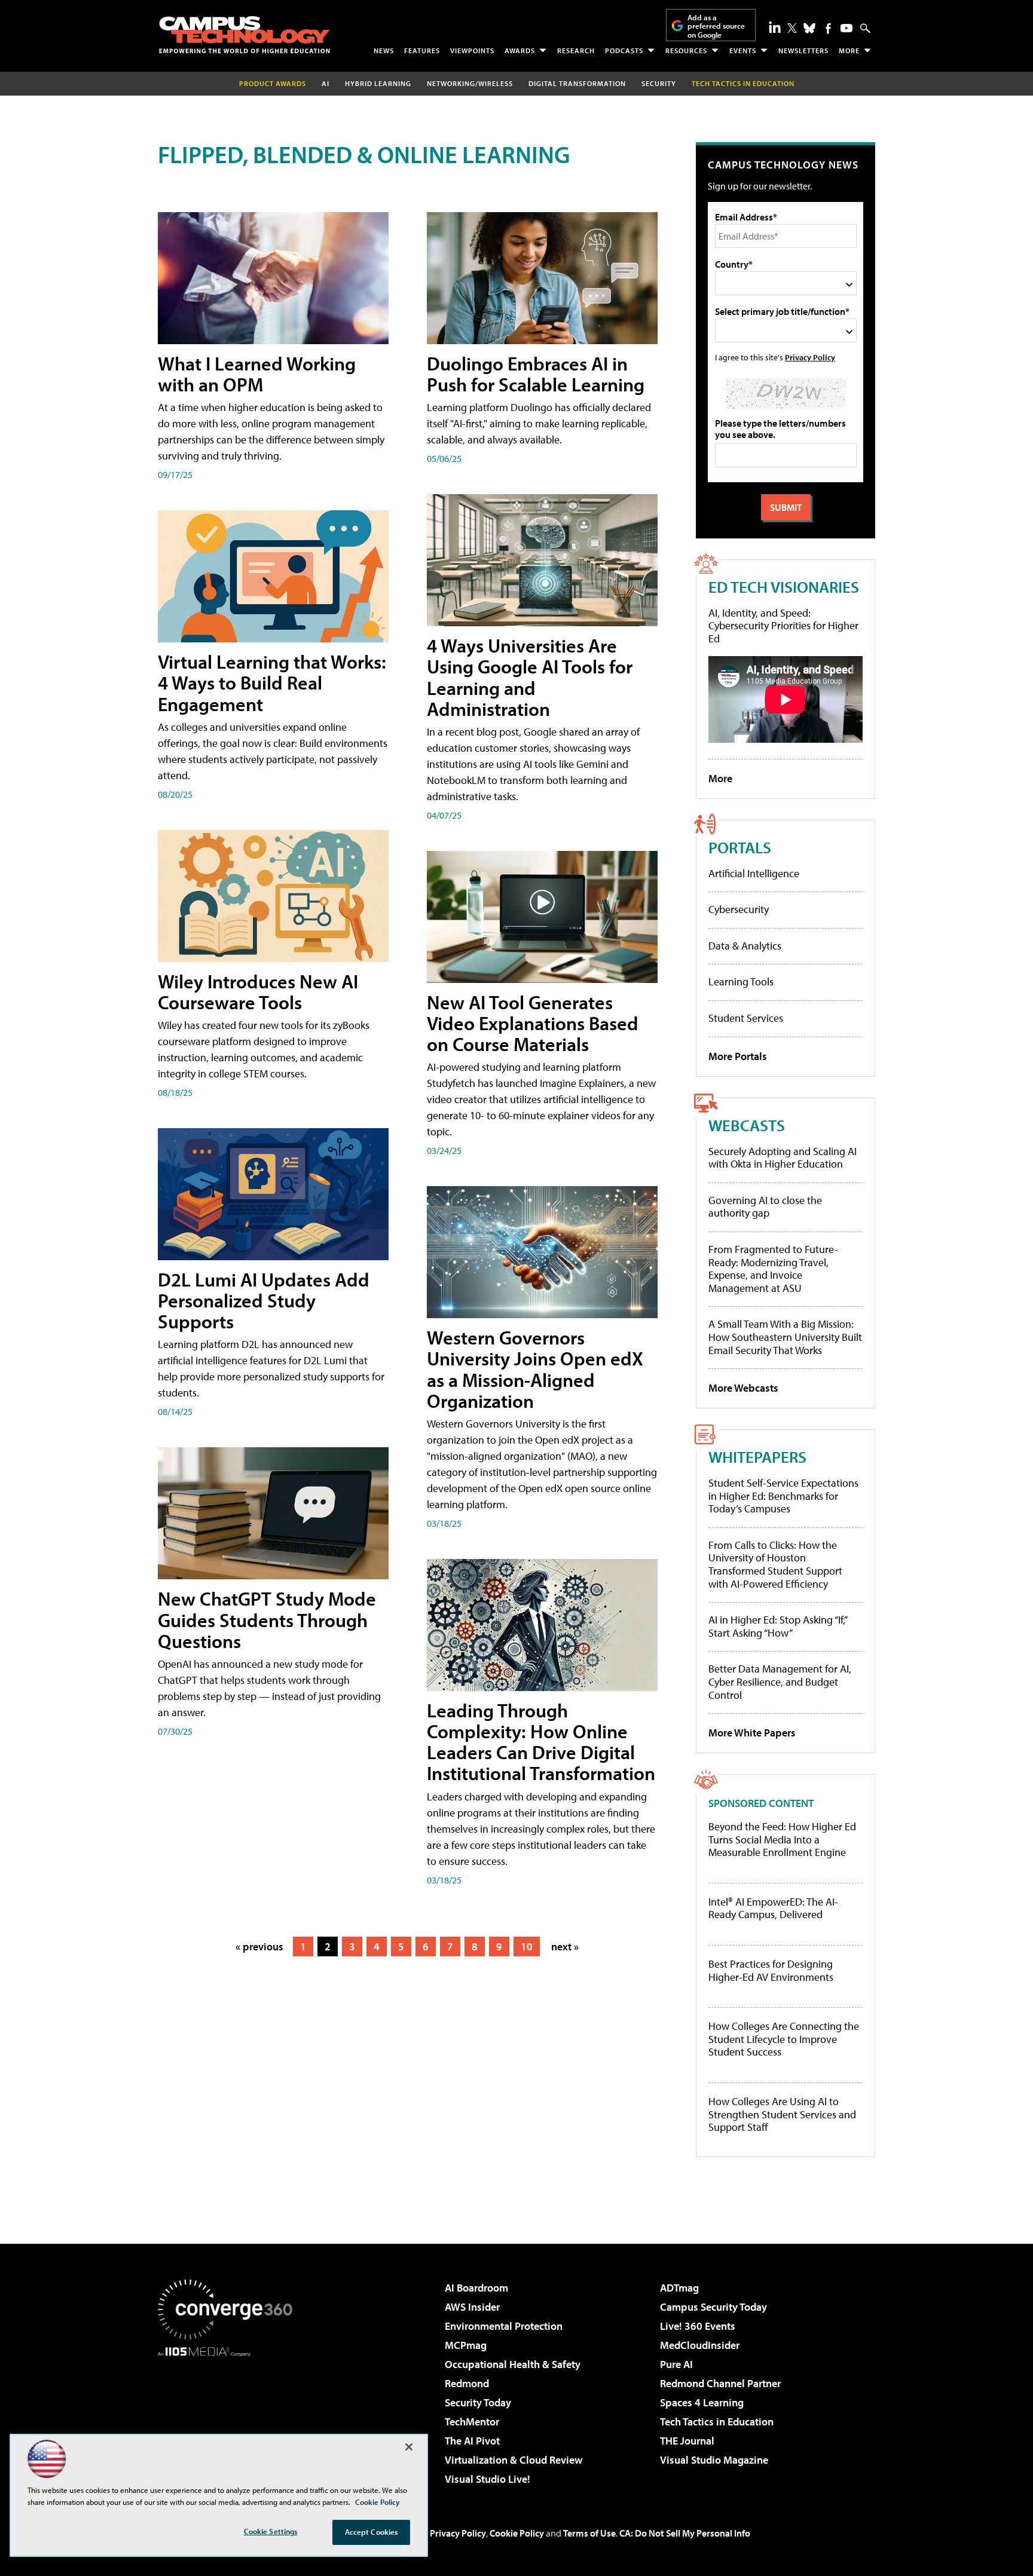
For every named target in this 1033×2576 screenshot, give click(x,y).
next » (565, 1946)
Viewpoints (472, 50)
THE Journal (687, 2441)
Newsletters (803, 50)
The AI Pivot (472, 2441)
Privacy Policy (810, 357)
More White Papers (752, 1733)
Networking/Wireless (470, 83)
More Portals (738, 1056)
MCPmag (466, 2345)
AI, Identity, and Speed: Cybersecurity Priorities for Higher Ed (783, 626)
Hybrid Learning (378, 83)
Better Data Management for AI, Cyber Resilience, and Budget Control (780, 1681)
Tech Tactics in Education (717, 2422)
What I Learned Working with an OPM (257, 374)
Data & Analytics (745, 946)
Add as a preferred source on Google (716, 26)
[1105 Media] (230, 2418)
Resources (686, 50)
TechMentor (472, 2422)
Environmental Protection (504, 2326)
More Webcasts (743, 1388)
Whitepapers (757, 1457)
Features (422, 50)
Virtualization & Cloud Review (514, 2460)
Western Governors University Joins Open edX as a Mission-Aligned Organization (535, 1369)
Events (743, 50)
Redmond (467, 2383)
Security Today (478, 2402)
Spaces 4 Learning (702, 2402)
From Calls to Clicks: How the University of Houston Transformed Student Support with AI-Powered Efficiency (775, 1564)
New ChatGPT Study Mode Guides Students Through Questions (267, 1619)
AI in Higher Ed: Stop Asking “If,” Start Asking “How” (777, 1626)
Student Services (746, 1018)
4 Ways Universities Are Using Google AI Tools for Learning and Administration (530, 677)
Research (576, 50)
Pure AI (676, 2364)
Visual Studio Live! (488, 2479)
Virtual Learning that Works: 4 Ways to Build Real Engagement (272, 682)
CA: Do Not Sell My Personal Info (685, 2533)
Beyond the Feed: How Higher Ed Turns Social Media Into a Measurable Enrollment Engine (782, 1840)
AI (326, 83)
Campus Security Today (713, 2307)
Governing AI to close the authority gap (765, 1207)
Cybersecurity (739, 909)
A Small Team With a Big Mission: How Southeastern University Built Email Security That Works (785, 1337)
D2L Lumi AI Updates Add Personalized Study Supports (264, 1300)
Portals (740, 847)
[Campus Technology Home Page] (245, 35)
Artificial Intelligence (754, 873)
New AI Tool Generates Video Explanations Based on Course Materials (533, 1023)
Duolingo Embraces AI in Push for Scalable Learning (536, 374)
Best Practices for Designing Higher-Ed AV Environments (771, 1970)
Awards (520, 50)
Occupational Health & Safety (513, 2364)
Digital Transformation (577, 83)
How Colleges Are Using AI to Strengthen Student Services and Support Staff (782, 2114)
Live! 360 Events (698, 2326)
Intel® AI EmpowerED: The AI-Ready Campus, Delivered (773, 1908)
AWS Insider (472, 2307)
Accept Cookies (372, 2532)
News (384, 50)
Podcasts (624, 50)
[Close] (409, 2447)
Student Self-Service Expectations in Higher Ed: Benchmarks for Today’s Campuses (783, 1496)
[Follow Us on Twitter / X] (792, 28)
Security (659, 83)
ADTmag (679, 2288)
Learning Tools (741, 981)
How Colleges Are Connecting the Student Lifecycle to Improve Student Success (784, 2039)
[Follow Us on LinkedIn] (775, 27)
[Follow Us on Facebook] (828, 28)
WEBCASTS (747, 1125)
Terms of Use (589, 2533)
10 (527, 1946)
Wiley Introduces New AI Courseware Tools (258, 992)
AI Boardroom (476, 2288)
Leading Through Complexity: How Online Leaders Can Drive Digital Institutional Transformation (541, 1742)
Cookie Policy (517, 2533)
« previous (259, 1946)
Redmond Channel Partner (720, 2383)
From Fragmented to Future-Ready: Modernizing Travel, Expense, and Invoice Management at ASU (773, 1269)
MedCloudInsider (700, 2345)
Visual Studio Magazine (714, 2460)
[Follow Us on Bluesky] (809, 28)
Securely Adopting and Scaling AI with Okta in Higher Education (783, 1158)
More (849, 50)
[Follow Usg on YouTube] (846, 28)
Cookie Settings (271, 2531)
